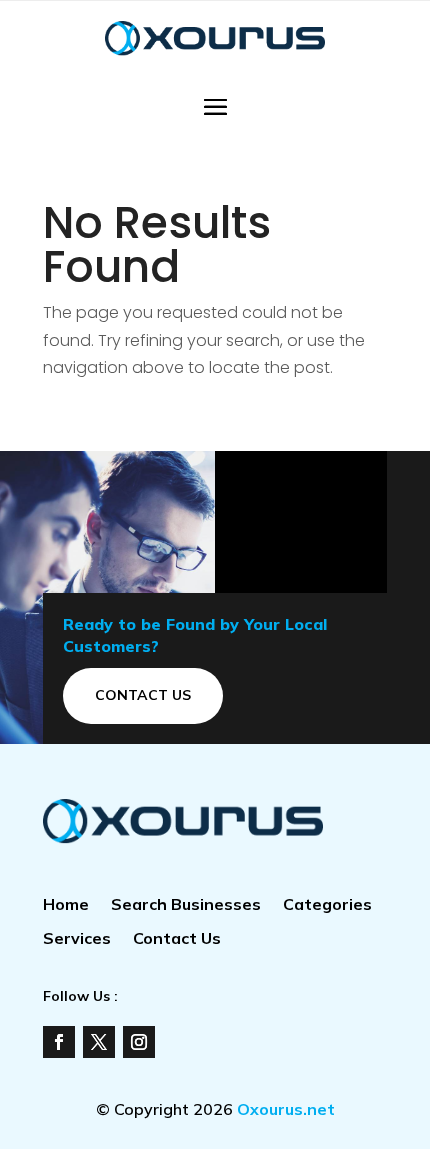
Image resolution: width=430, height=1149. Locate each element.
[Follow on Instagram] (139, 1042)
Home (66, 905)
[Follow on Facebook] (59, 1042)
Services (77, 939)
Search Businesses (186, 905)
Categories (327, 905)
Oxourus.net (286, 1109)
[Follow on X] (99, 1042)
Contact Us (143, 695)
